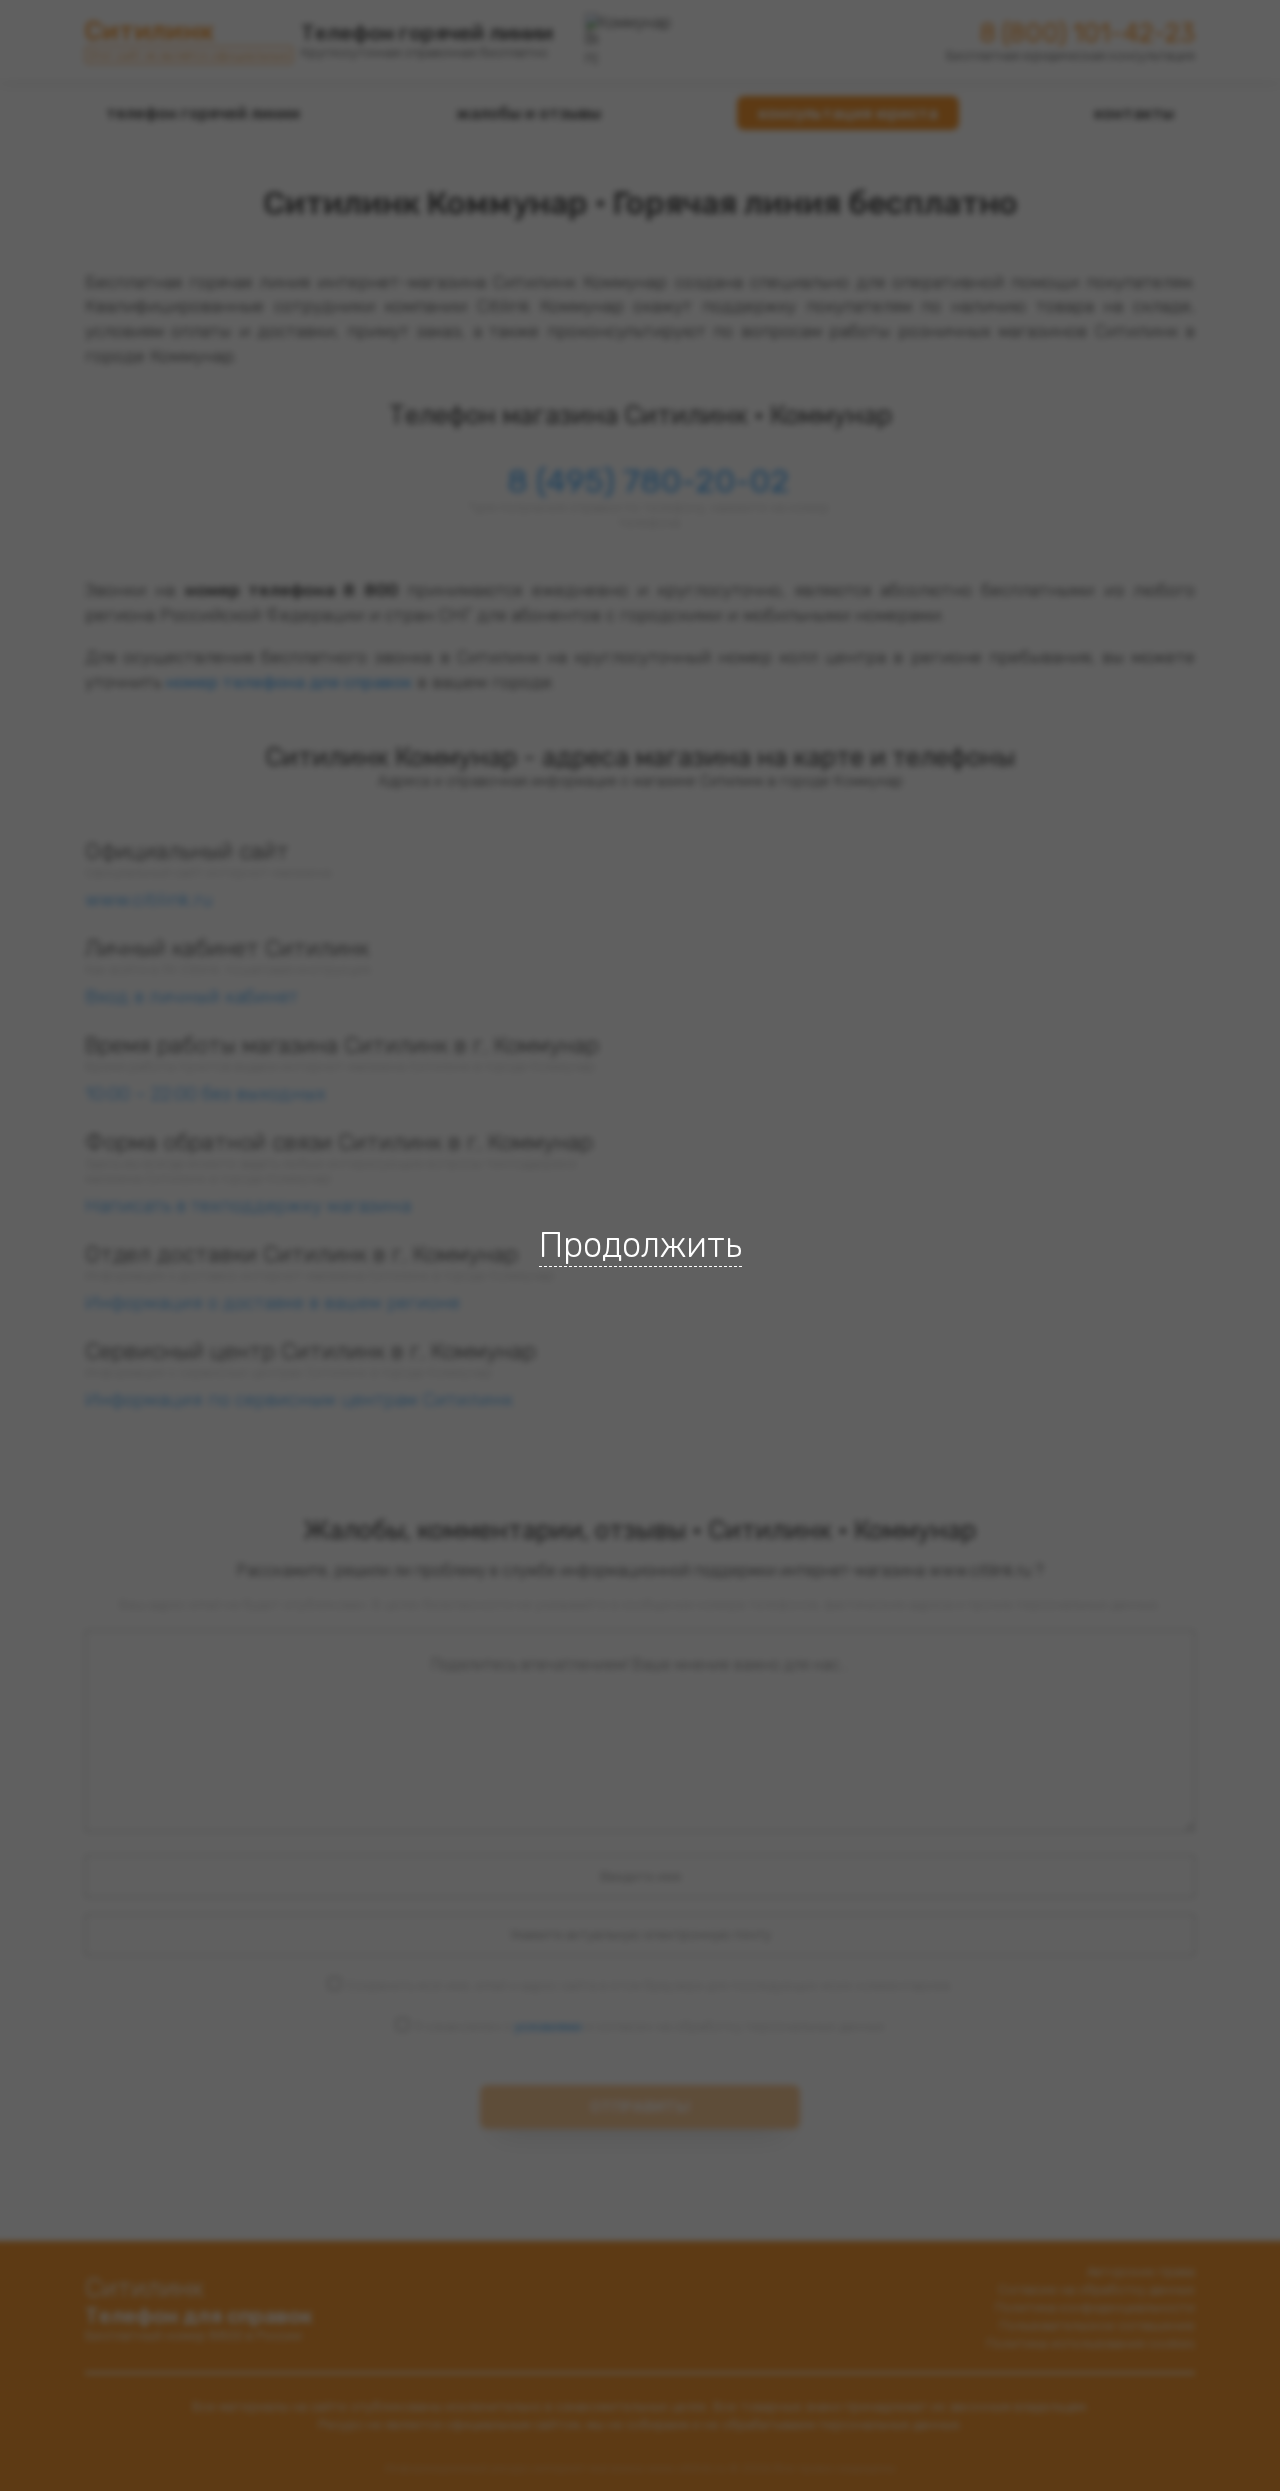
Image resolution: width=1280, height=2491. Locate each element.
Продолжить (640, 1245)
